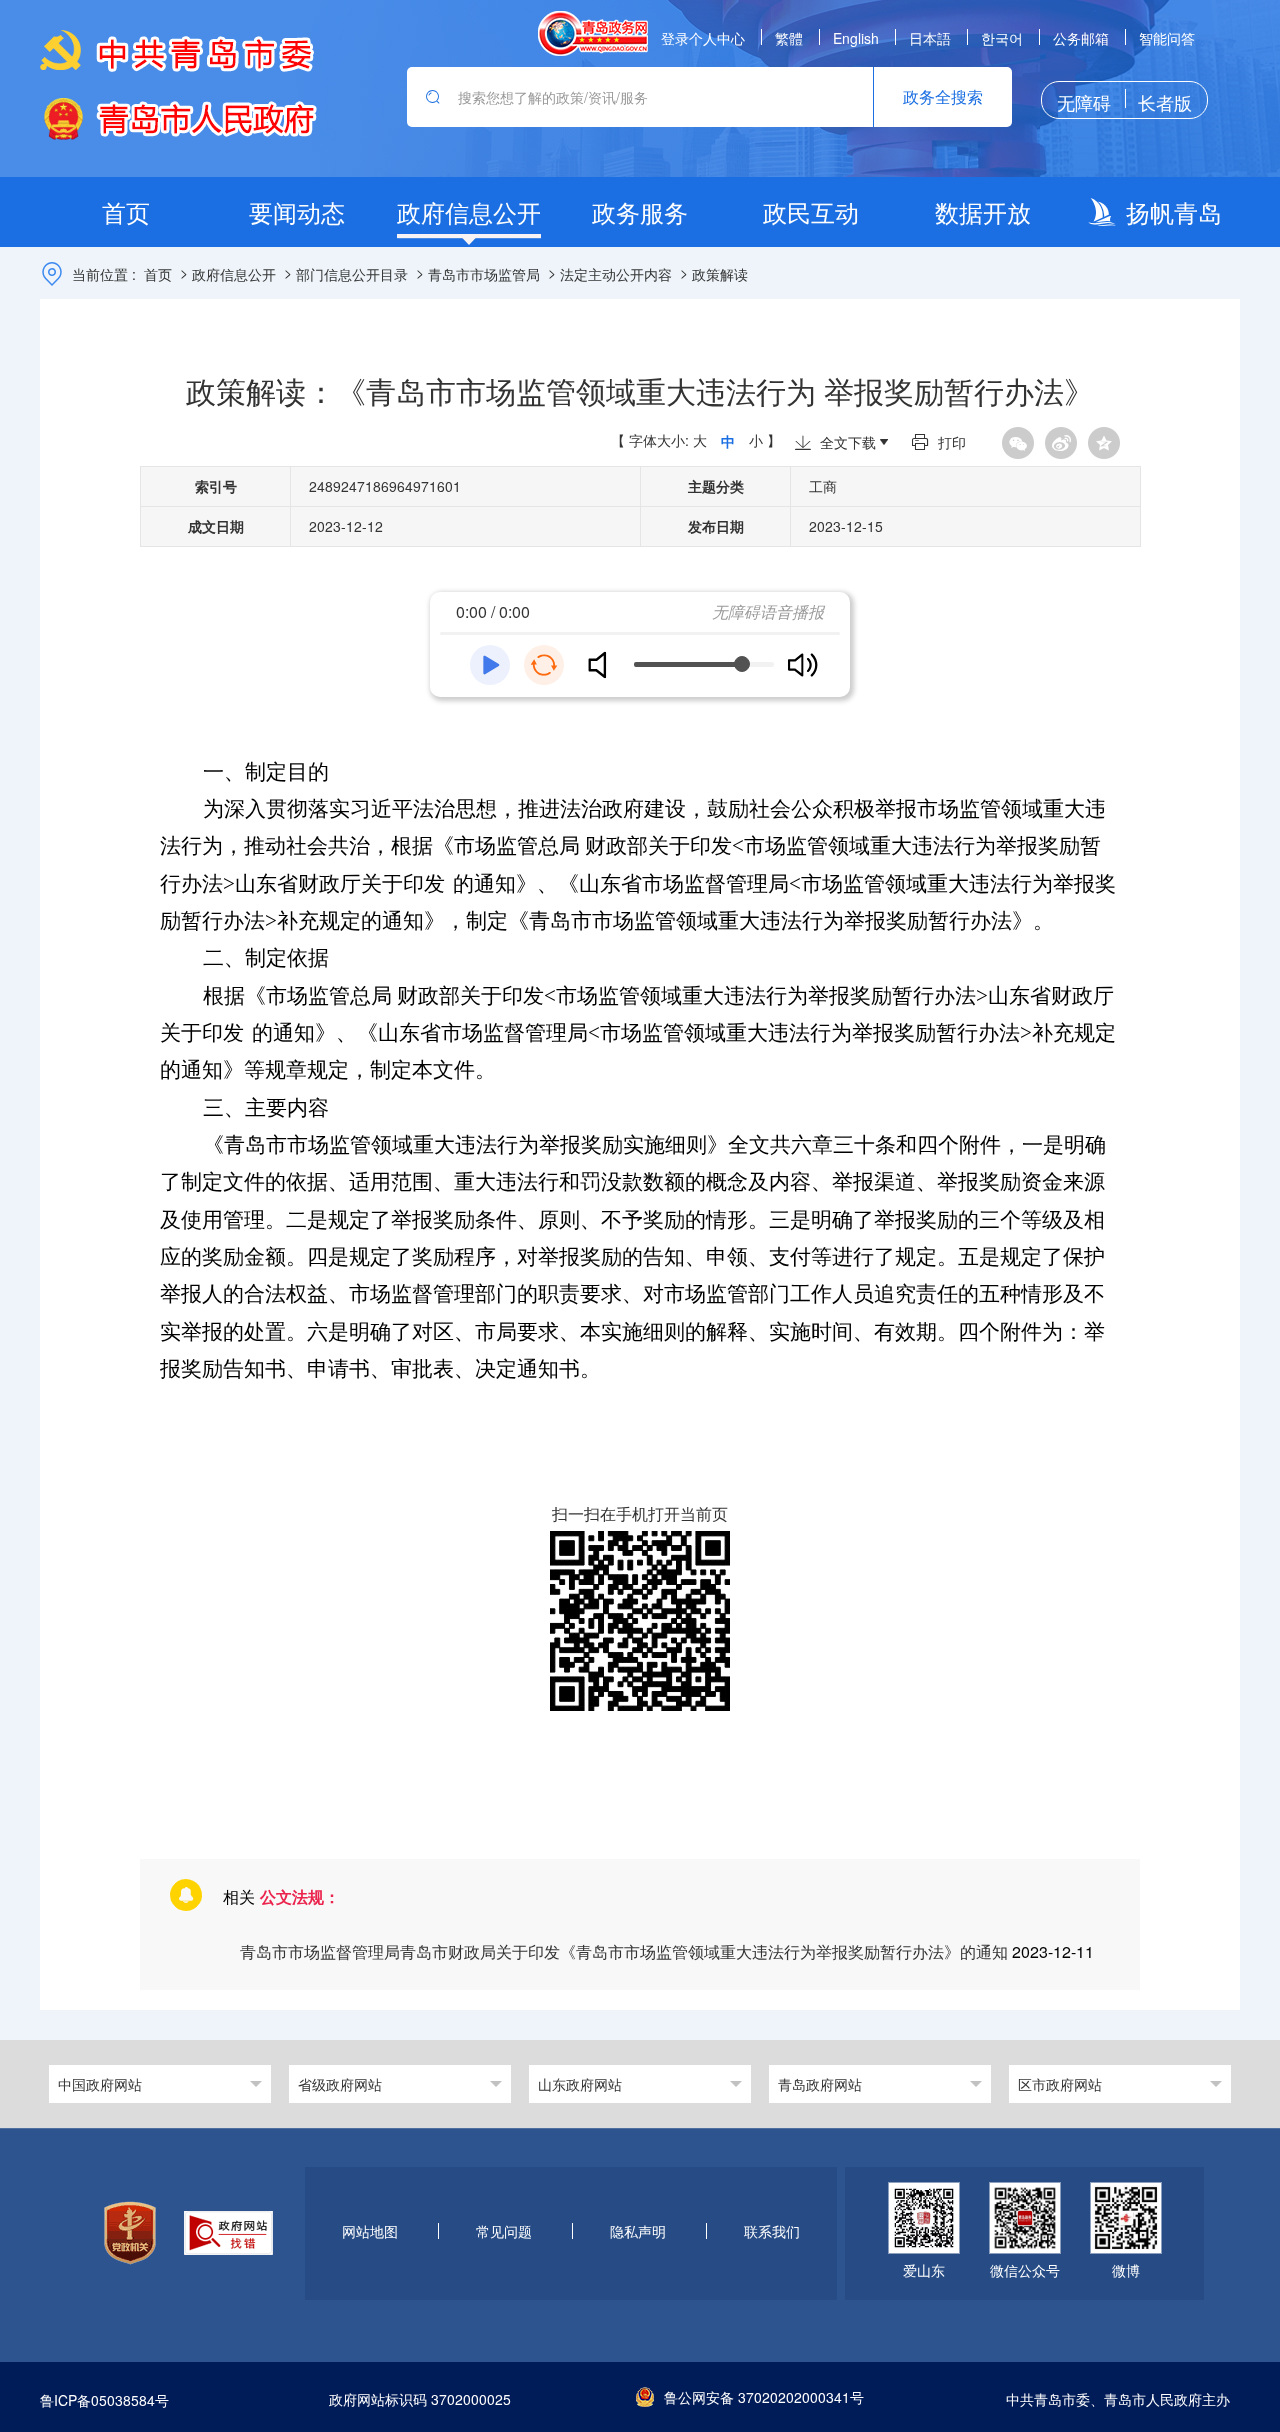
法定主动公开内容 (616, 274)
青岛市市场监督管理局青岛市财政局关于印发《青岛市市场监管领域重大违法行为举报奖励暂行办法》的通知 (626, 1951)
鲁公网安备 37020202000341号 (764, 2397)
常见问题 (504, 2232)
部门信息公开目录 (352, 274)
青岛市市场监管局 (484, 274)
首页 (158, 274)
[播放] (490, 665)
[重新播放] (544, 665)
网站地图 (370, 2232)
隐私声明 (638, 2232)
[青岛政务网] (593, 33)
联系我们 (772, 2232)
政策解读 (720, 274)
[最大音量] (802, 665)
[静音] (605, 665)
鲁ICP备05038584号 (104, 2400)
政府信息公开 (234, 274)
